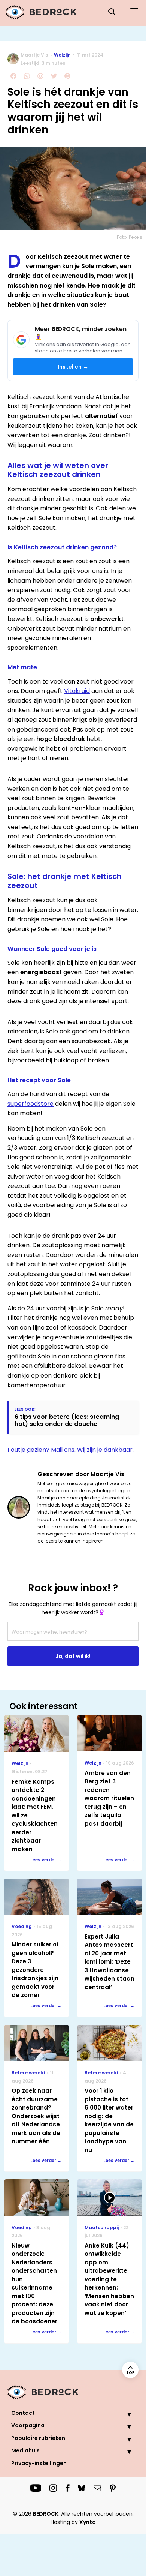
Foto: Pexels (130, 237)
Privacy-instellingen (39, 2463)
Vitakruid (77, 691)
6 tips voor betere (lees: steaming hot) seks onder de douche (67, 1420)
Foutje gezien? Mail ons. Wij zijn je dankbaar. (71, 1450)
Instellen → (73, 367)
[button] (124, 2414)
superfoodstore (31, 1104)
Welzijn (62, 55)
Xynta (88, 2522)
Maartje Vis (34, 55)
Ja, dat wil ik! (73, 1656)
